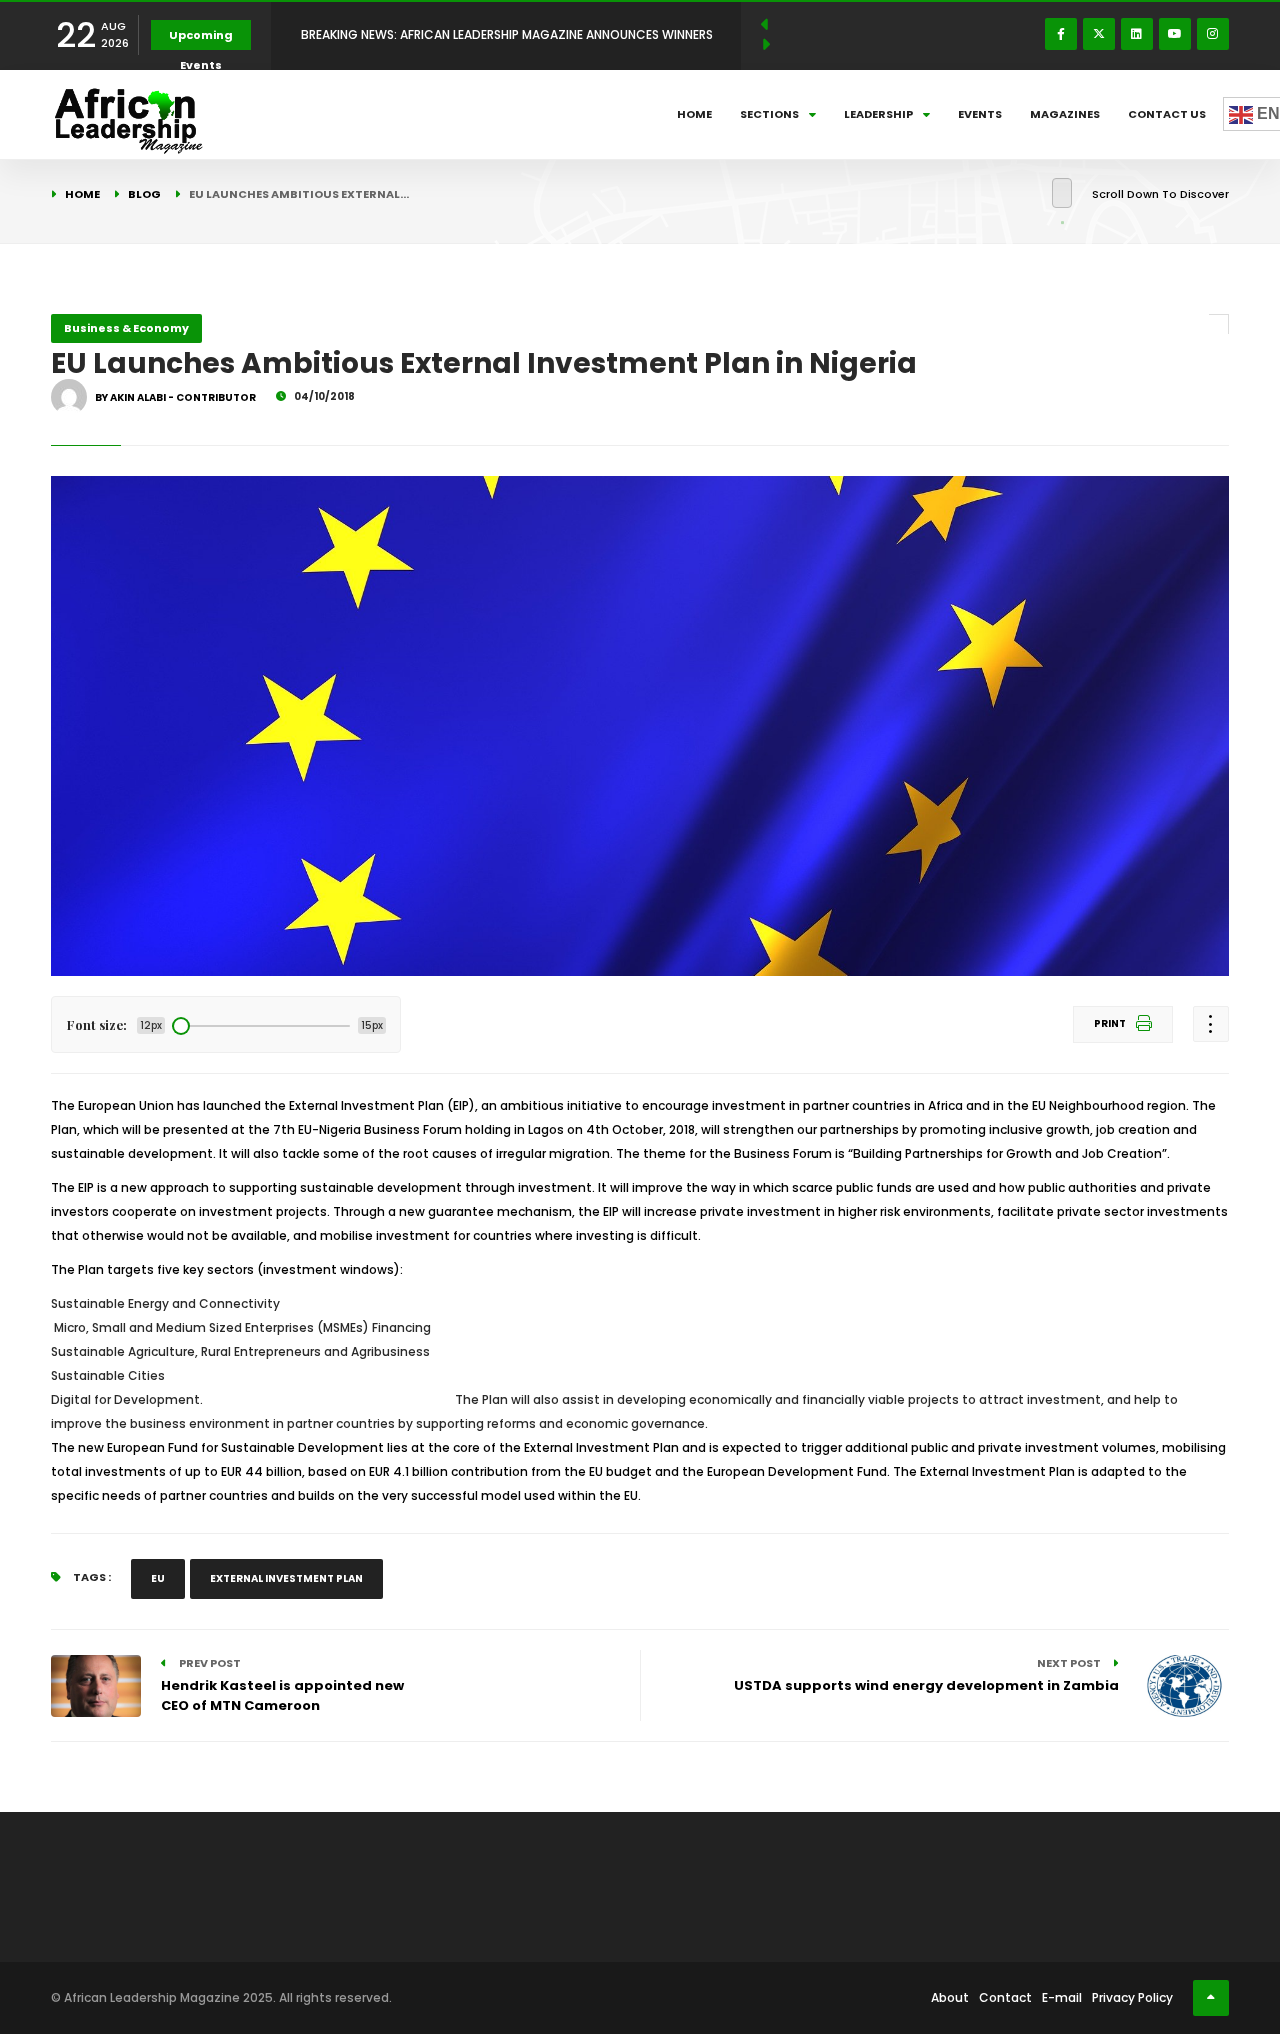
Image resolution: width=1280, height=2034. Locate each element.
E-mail (1062, 1997)
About (950, 1997)
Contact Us (1167, 114)
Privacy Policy (1132, 1997)
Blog (144, 194)
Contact (1005, 1997)
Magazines (1065, 114)
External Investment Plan (286, 1578)
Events (980, 114)
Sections (769, 114)
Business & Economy (126, 328)
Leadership (878, 114)
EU (158, 1578)
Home (694, 114)
